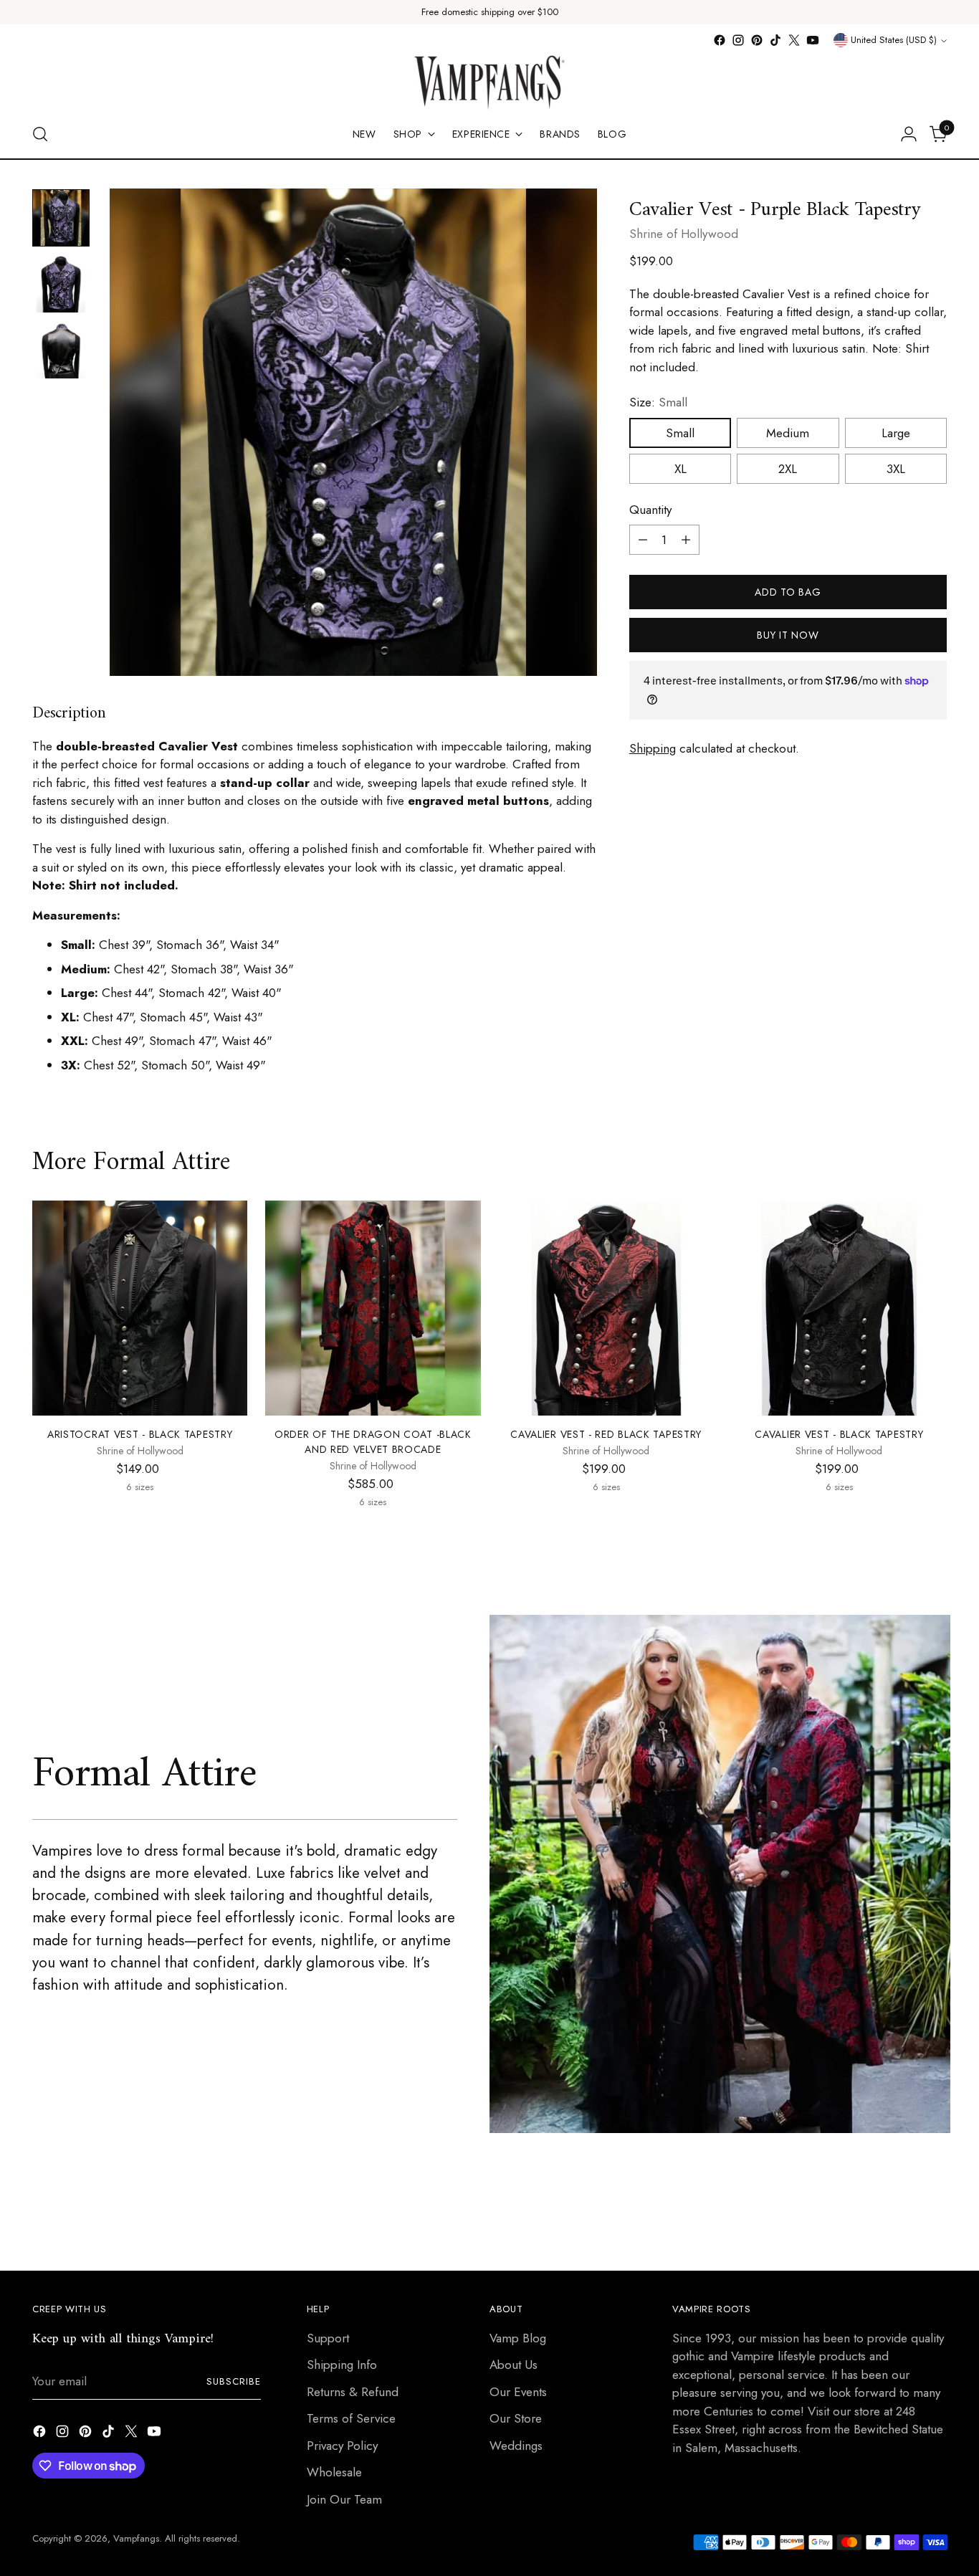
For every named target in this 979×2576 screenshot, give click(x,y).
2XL (788, 469)
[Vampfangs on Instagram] (738, 40)
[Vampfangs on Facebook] (720, 40)
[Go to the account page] (909, 134)
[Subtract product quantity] (643, 540)
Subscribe (234, 2381)
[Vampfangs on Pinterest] (757, 40)
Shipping (653, 748)
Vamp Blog (518, 2338)
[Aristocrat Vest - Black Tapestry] (140, 1308)
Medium (788, 433)
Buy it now (788, 635)
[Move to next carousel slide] (935, 2221)
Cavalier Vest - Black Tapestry (839, 1434)
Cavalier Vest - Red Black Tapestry (606, 1434)
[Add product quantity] (686, 540)
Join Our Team (344, 2499)
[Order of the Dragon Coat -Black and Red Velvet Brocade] (373, 1308)
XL (680, 469)
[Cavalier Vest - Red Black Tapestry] (606, 1308)
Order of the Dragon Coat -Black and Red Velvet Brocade (373, 1442)
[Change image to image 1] (61, 218)
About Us (514, 2365)
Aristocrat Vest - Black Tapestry (140, 1434)
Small (680, 433)
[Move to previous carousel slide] (902, 2222)
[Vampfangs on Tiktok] (775, 40)
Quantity (650, 510)
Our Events (518, 2392)
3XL (896, 469)
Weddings (516, 2446)
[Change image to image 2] (61, 284)
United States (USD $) (894, 40)
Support (328, 2338)
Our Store (516, 2418)
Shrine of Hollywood (684, 234)
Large (896, 433)
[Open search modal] (40, 134)
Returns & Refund (353, 2392)
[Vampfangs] (489, 80)
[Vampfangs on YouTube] (813, 40)
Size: (658, 402)
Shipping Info (342, 2365)
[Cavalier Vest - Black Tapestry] (839, 1308)
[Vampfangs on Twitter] (794, 40)
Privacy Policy (342, 2446)
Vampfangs (136, 2538)
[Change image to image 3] (61, 350)
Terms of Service (351, 2418)
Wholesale (334, 2472)
